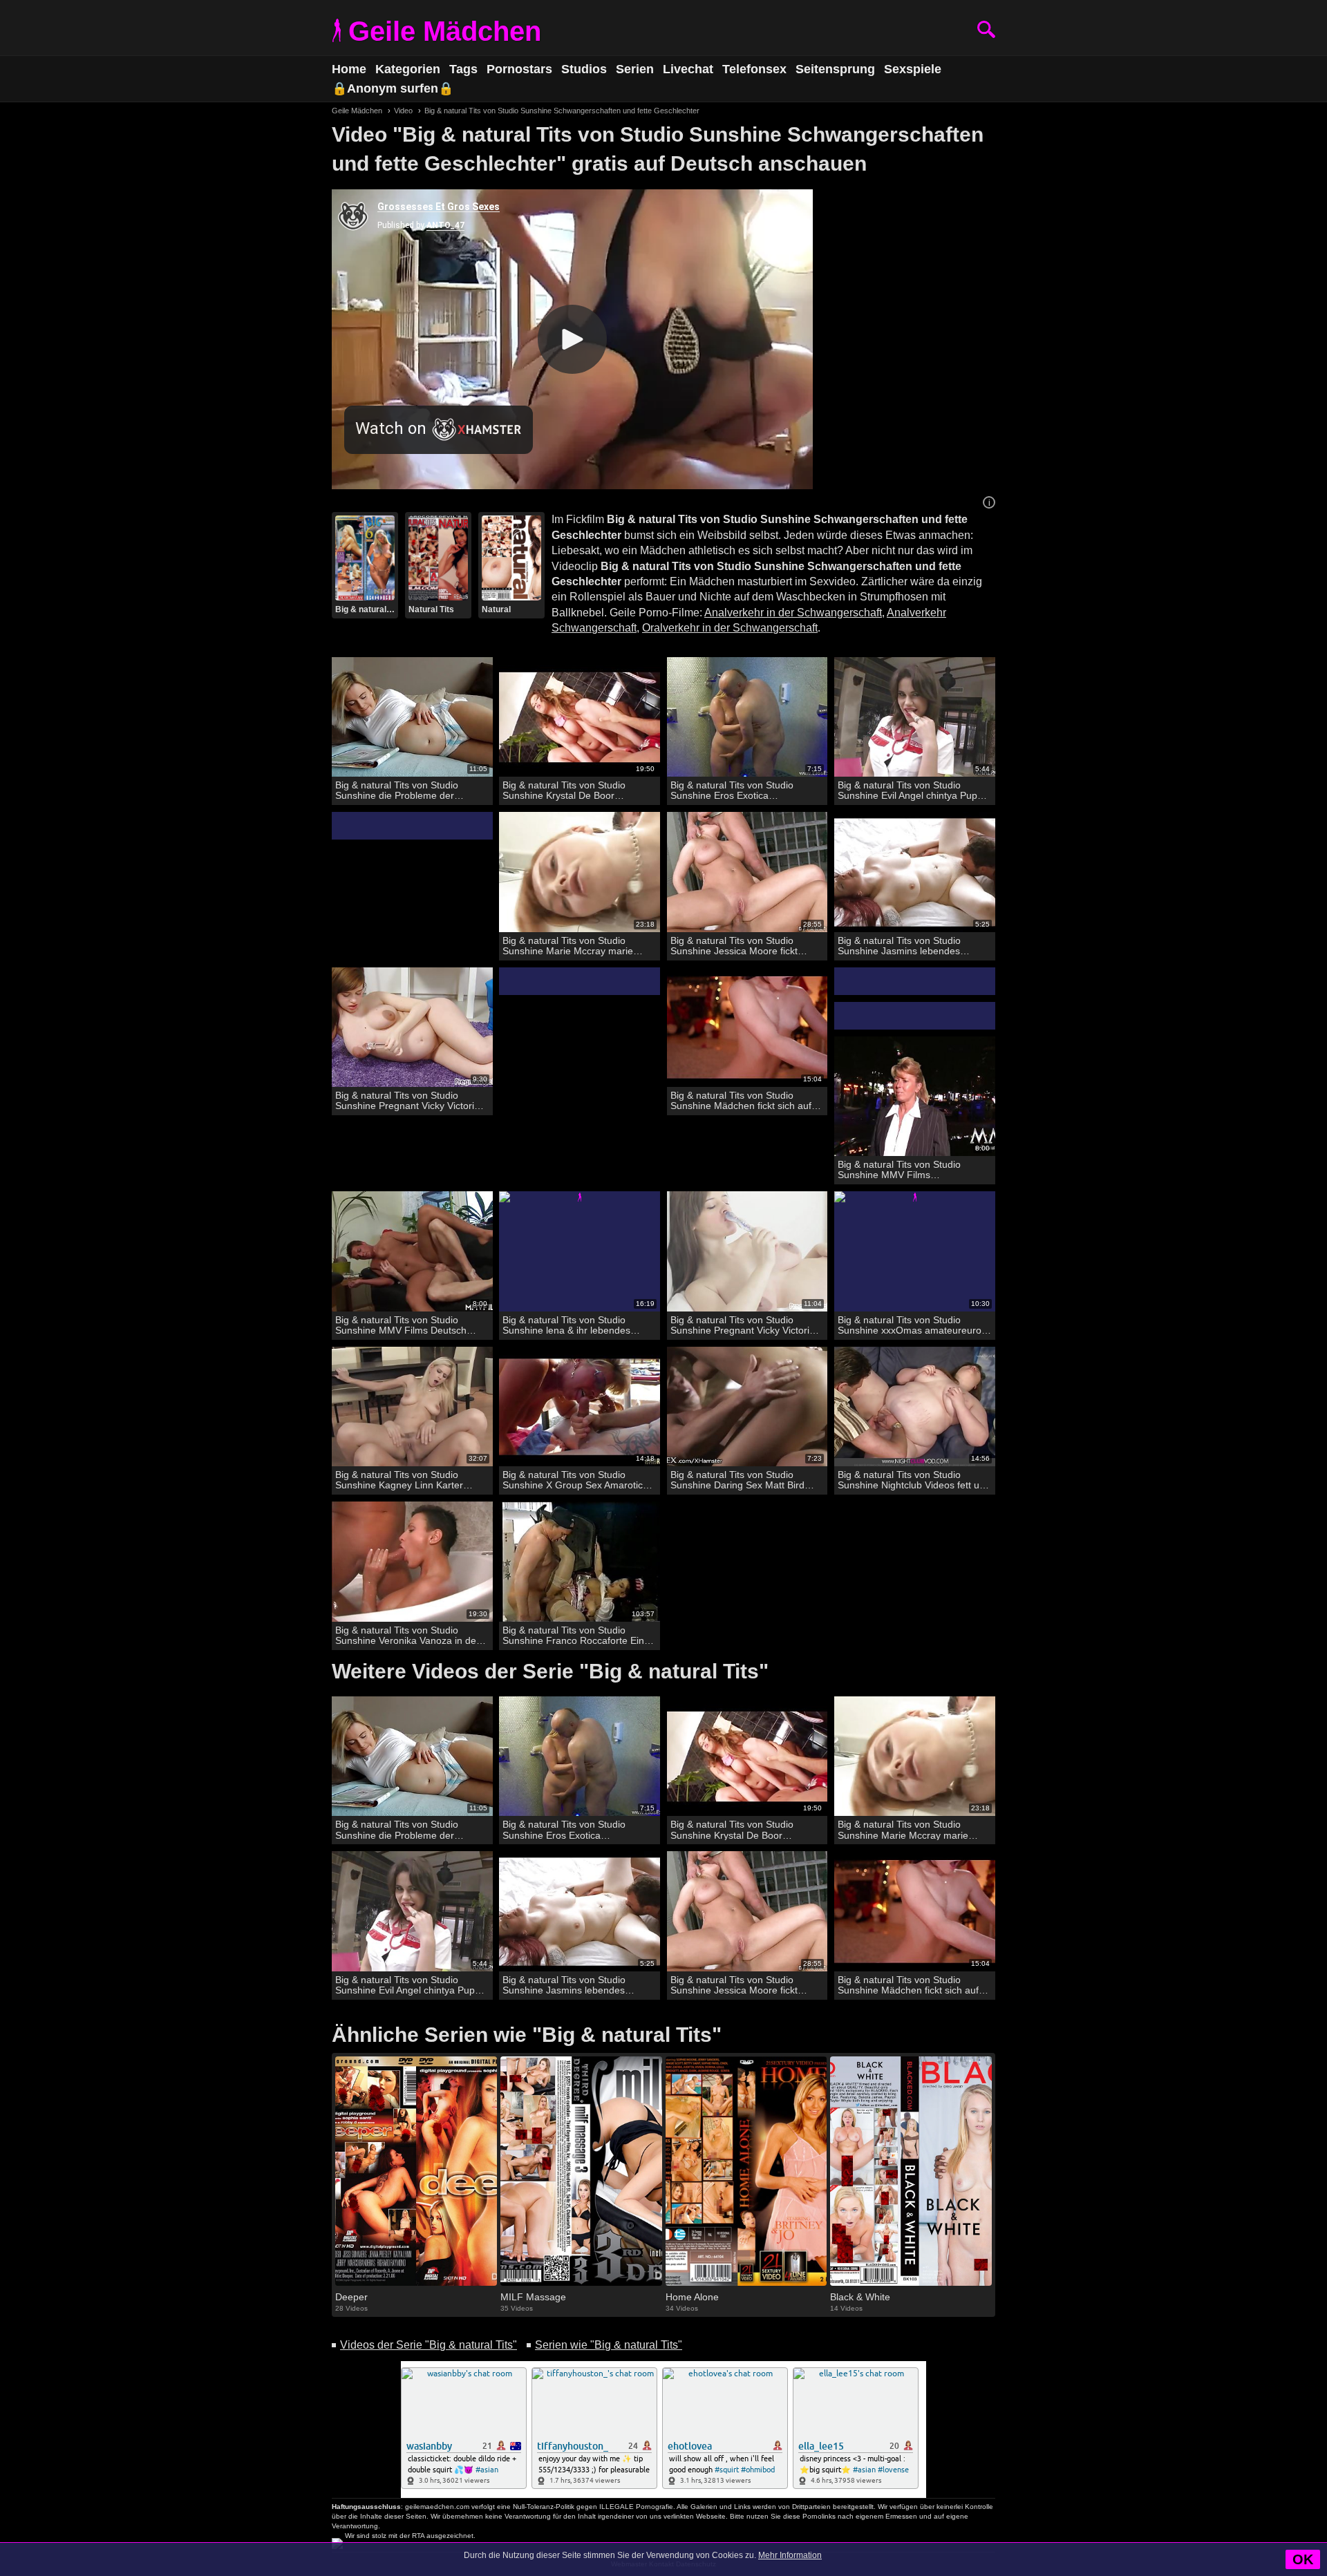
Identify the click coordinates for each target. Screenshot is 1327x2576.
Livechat (688, 69)
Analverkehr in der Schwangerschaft (793, 613)
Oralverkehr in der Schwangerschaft (730, 628)
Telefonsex (754, 69)
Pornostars (519, 69)
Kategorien (408, 69)
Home (349, 69)
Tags (463, 69)
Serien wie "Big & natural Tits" (609, 2345)
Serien (635, 69)
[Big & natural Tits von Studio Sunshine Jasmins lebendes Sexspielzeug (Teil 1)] (915, 872)
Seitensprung (835, 69)
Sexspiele (913, 69)
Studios (584, 69)
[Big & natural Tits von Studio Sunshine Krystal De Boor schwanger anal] (580, 718)
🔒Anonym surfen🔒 (393, 88)
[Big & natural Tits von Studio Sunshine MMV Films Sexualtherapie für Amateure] (915, 1097)
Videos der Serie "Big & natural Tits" (429, 2345)
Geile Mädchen (445, 31)
